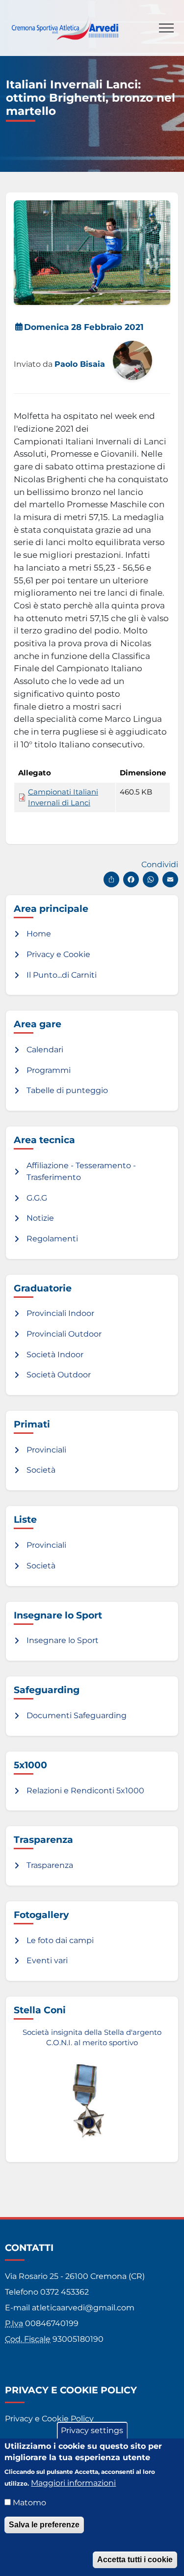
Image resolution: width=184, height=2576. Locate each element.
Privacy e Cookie (58, 954)
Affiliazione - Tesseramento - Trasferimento (81, 1171)
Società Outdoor (59, 1375)
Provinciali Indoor (60, 1313)
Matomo (29, 2503)
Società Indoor (55, 1355)
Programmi (49, 1070)
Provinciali (46, 1450)
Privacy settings (92, 2430)
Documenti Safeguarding (77, 1715)
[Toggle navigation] (166, 28)
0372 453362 (65, 2292)
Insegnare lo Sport (63, 1640)
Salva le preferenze (44, 2525)
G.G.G (37, 1198)
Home (39, 934)
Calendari (45, 1050)
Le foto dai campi (60, 1940)
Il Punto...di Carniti (62, 975)
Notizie (40, 1218)
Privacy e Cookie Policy (49, 2419)
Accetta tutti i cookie (135, 2560)
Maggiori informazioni (73, 2483)
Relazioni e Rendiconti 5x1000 (85, 1791)
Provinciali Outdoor (64, 1334)
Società (41, 1470)
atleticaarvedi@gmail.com (83, 2308)
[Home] (65, 23)
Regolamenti (52, 1239)
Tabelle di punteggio (67, 1090)
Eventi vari (47, 1960)
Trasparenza (50, 1865)
